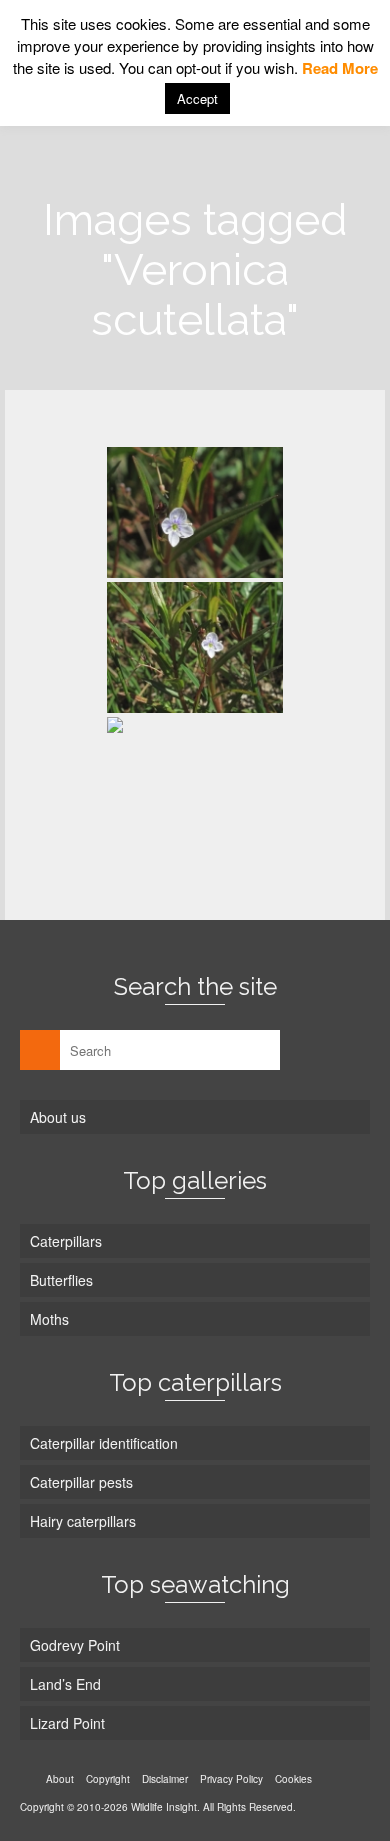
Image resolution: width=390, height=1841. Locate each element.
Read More (340, 68)
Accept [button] (197, 98)
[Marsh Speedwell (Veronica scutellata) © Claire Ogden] (195, 512)
